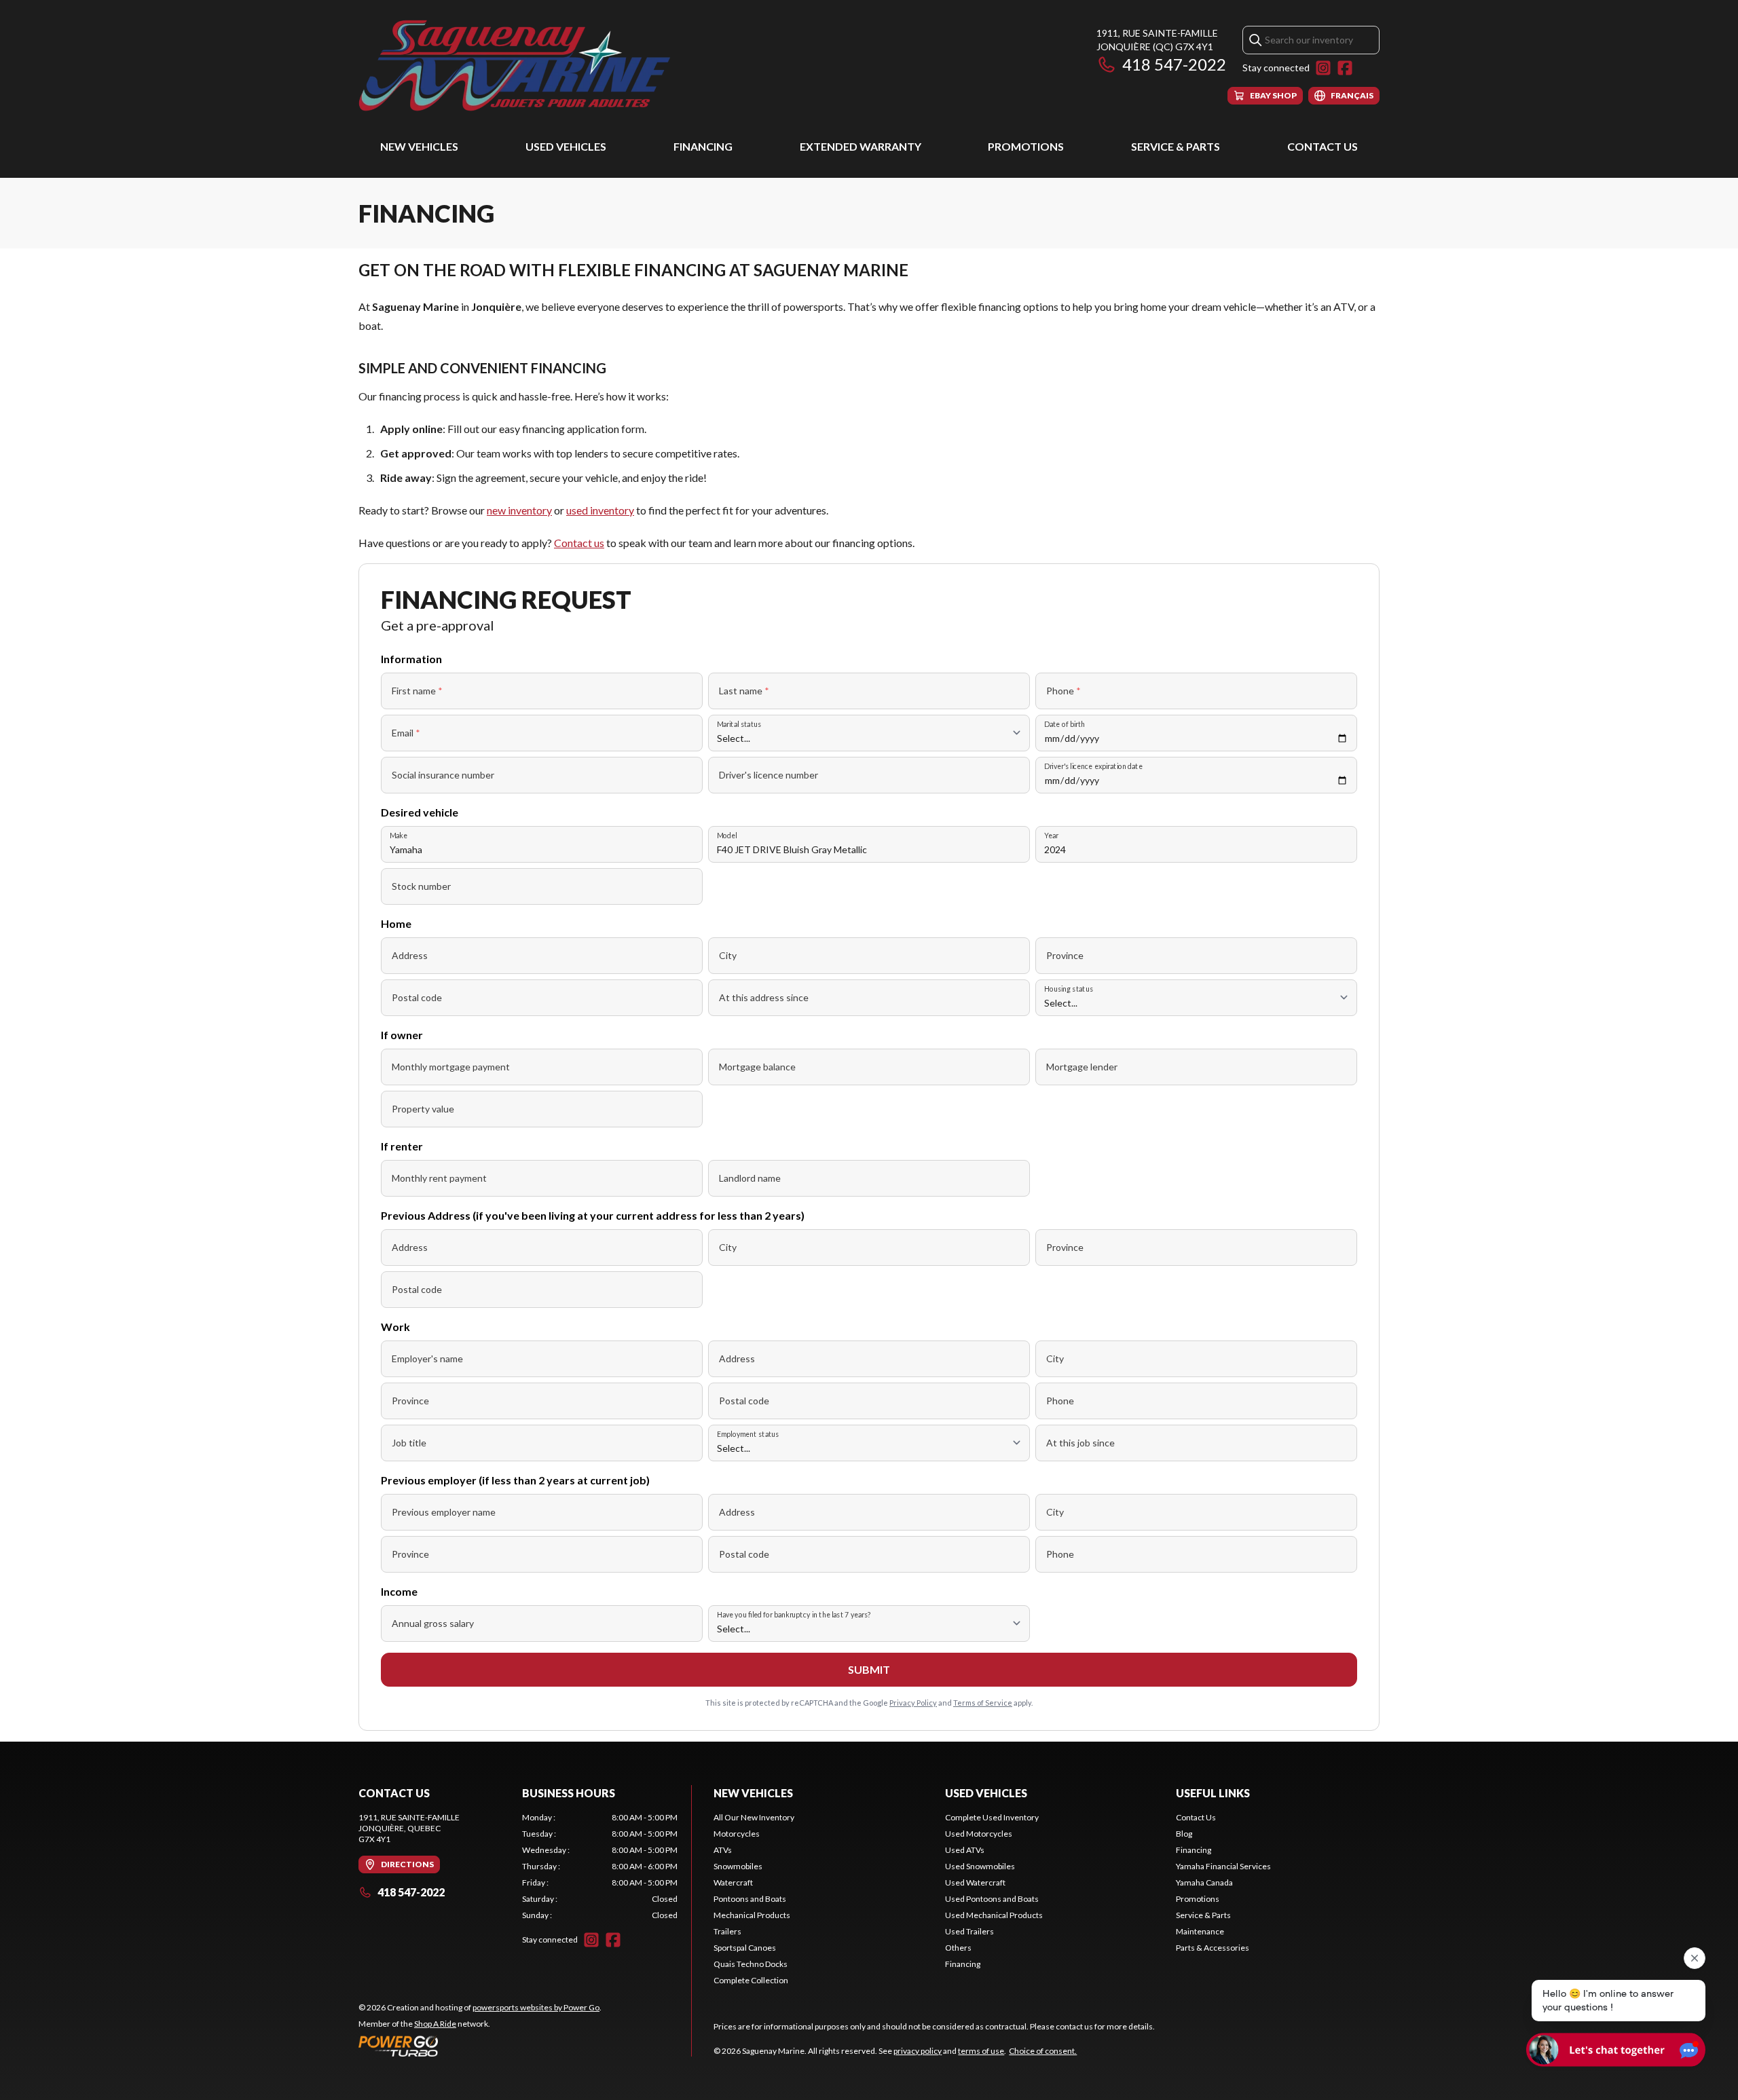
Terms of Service (983, 1703)
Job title (409, 1443)
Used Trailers (969, 1931)
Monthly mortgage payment (451, 1067)
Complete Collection (751, 1980)
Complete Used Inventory (992, 1817)
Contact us (579, 543)
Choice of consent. (1043, 2051)
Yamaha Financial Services (1223, 1866)
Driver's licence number (769, 775)
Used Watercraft (975, 1882)
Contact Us (1323, 146)
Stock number (421, 886)
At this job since (1080, 1443)
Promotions (1026, 146)
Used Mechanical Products (994, 1915)
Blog (1184, 1834)
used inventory (600, 510)
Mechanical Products (752, 1915)
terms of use (981, 2051)
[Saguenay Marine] (528, 65)
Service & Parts (1176, 146)
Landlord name (750, 1178)
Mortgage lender (1082, 1067)
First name (417, 691)
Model (727, 835)
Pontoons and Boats (750, 1899)
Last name (744, 691)
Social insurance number (443, 775)
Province (1065, 955)
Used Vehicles (986, 1793)
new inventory (519, 510)
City (728, 955)
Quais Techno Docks (751, 1964)
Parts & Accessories (1213, 1948)
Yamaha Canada (1204, 1882)
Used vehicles (566, 146)
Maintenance (1200, 1931)
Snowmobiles (738, 1866)
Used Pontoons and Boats (992, 1899)
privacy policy (918, 2051)
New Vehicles (419, 146)
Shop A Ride (435, 2024)
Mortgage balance (757, 1067)
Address (410, 955)
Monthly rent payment (439, 1178)
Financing (703, 146)
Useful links (1213, 1793)
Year (1051, 835)
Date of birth (1065, 724)
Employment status (748, 1434)
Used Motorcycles (979, 1834)
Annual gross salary (433, 1623)
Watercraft (733, 1882)
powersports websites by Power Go (536, 2007)
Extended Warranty (861, 146)
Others (958, 1948)
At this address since (764, 997)
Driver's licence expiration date (1093, 766)
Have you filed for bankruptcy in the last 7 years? (794, 1614)
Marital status (739, 724)
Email (406, 733)
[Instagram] (1323, 68)
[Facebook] (1345, 68)
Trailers (727, 1931)
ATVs (723, 1850)
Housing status (1069, 989)
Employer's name (427, 1358)
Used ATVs (965, 1850)
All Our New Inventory (754, 1817)
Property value (423, 1109)
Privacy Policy (913, 1703)
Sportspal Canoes (745, 1948)
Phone (1064, 691)
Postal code (417, 997)
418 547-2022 (1174, 64)
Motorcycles (737, 1834)
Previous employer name (444, 1512)
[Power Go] (480, 2046)
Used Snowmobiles (980, 1866)
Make (399, 835)
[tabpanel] (600, 1867)
